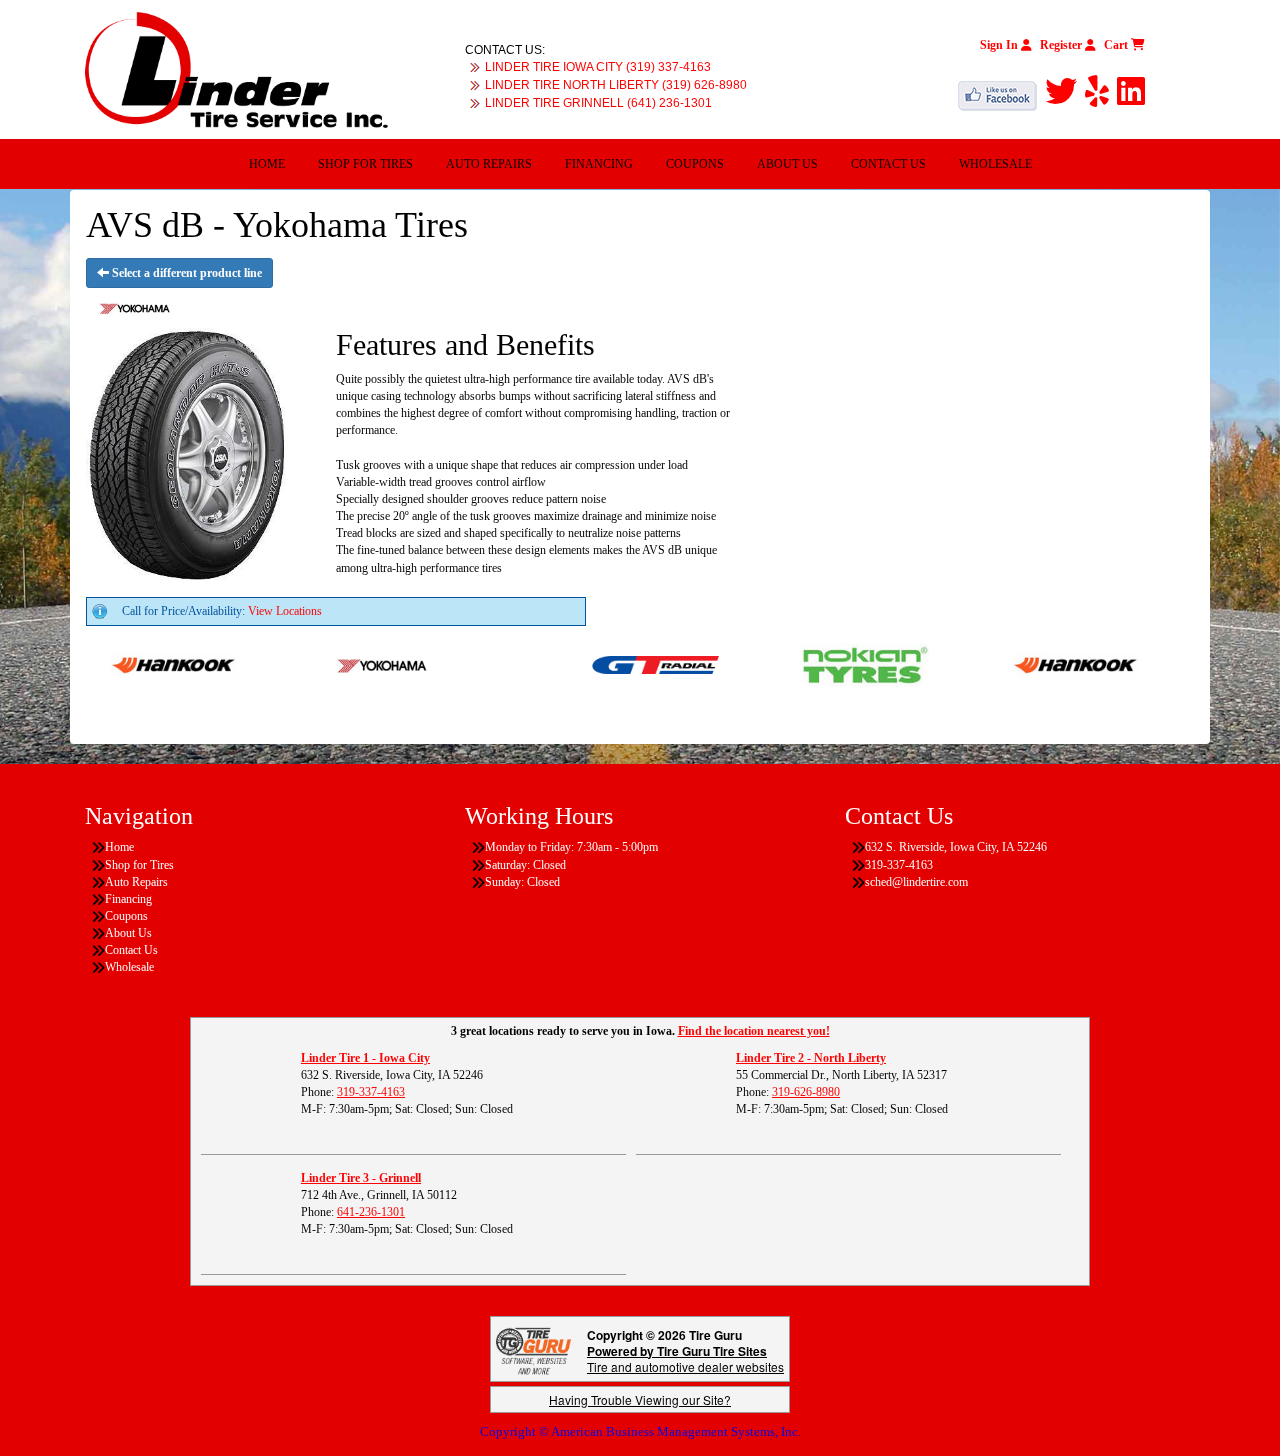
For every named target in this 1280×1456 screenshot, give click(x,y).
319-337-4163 (371, 1092)
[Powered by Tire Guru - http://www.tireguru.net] (533, 1348)
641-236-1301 (371, 1212)
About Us (787, 164)
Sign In (1000, 45)
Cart (1117, 45)
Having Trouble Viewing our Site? (640, 1399)
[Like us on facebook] (1001, 92)
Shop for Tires (365, 164)
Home (267, 164)
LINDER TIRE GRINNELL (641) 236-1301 (598, 103)
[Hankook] (151, 664)
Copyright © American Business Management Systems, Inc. (640, 1431)
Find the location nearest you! (754, 1031)
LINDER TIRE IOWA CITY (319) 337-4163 (598, 67)
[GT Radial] (633, 664)
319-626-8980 (806, 1092)
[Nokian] (843, 664)
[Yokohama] (361, 664)
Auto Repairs (489, 164)
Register (1062, 45)
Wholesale (995, 164)
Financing (599, 164)
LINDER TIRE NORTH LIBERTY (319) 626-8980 (616, 85)
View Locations (285, 611)
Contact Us (888, 164)
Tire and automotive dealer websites (685, 1358)
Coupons (695, 164)
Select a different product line (185, 273)
